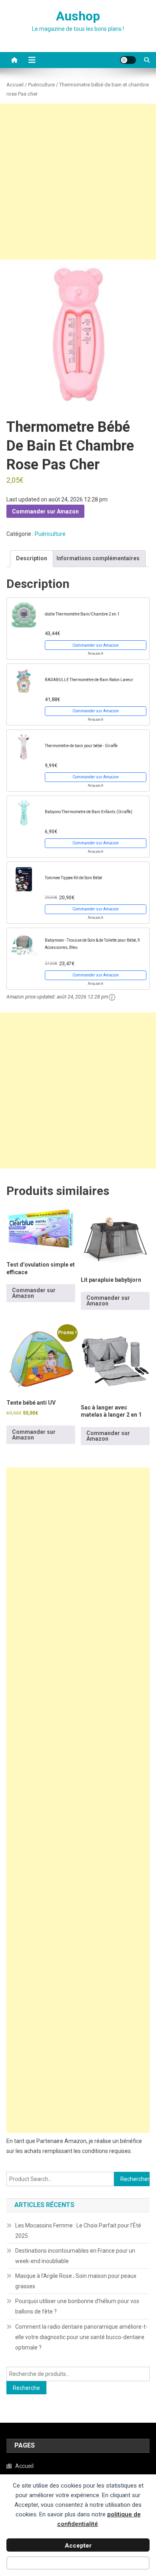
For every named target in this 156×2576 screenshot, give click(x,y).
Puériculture (41, 85)
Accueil (15, 85)
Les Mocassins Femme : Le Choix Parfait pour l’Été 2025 (78, 2231)
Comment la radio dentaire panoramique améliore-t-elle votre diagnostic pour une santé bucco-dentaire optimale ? (81, 2337)
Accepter (78, 2546)
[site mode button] (128, 60)
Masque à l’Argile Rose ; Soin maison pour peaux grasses (76, 2281)
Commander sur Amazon (45, 511)
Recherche (26, 2388)
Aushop (78, 16)
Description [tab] (32, 558)
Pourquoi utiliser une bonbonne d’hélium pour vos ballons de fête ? (77, 2306)
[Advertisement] (78, 182)
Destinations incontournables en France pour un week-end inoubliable (75, 2256)
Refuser (78, 2564)
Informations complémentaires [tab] (98, 558)
